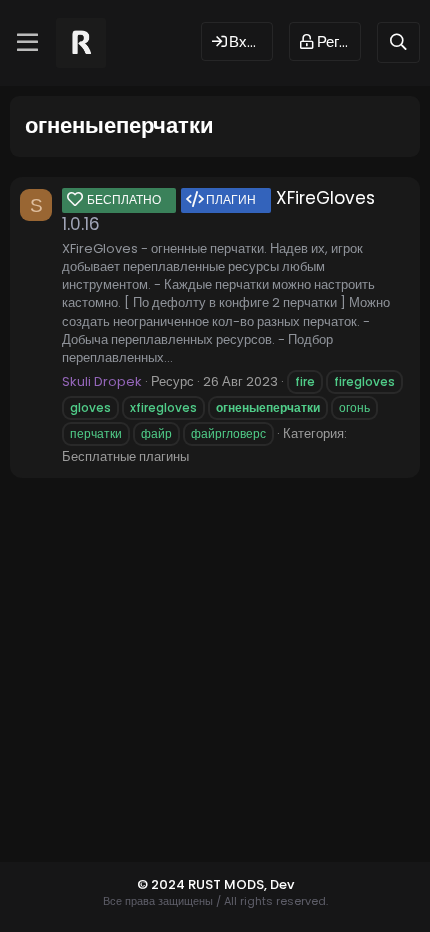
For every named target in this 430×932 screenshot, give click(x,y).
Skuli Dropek (102, 381)
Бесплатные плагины (125, 456)
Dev (282, 884)
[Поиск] (398, 42)
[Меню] (27, 43)
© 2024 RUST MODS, (203, 884)
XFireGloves (231, 198)
